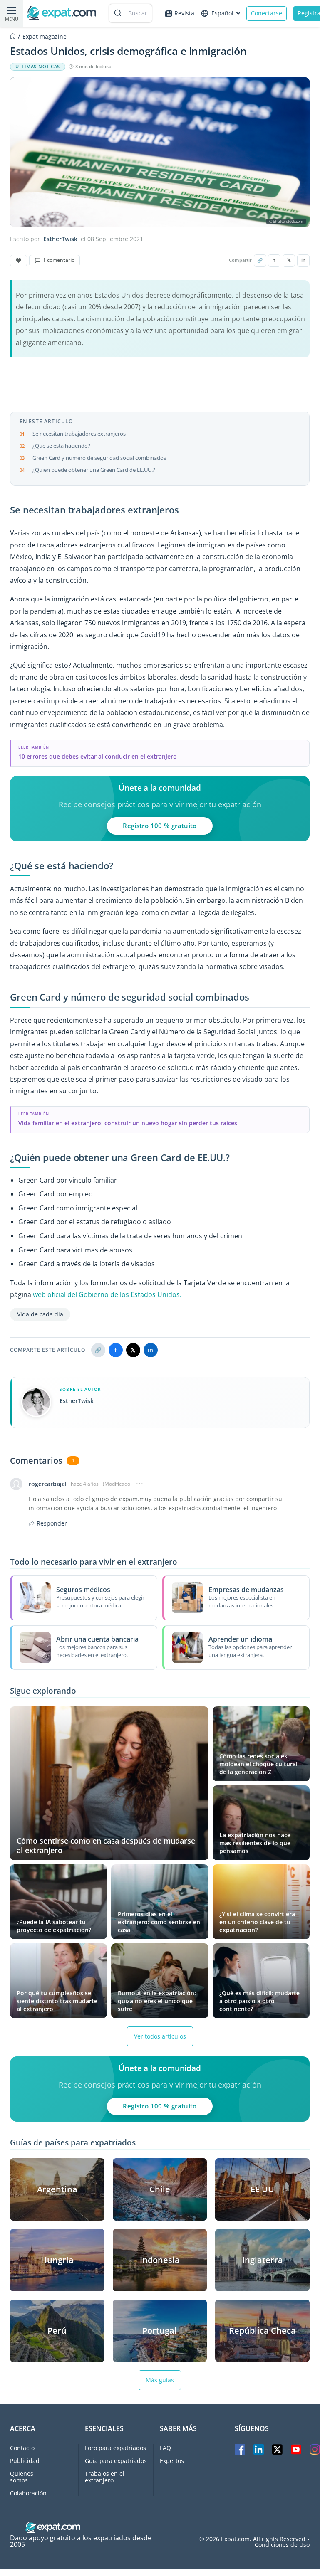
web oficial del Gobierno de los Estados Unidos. (107, 1294)
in (303, 260)
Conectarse (267, 13)
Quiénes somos (22, 2477)
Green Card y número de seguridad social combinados (99, 458)
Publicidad (25, 2461)
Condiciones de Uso (282, 2545)
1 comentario (59, 260)
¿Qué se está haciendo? (61, 446)
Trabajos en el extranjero (105, 2477)
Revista (184, 13)
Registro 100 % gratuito (160, 826)
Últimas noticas (38, 67)
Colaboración (28, 2493)
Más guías (160, 2380)
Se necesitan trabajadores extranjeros (79, 434)
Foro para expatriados (115, 2448)
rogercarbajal (48, 1484)
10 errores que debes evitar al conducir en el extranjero (98, 756)
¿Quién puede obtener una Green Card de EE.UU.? (94, 470)
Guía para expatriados (116, 2461)
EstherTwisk (60, 239)
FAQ (165, 2448)
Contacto (22, 2448)
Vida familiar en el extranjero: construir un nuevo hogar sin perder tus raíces (128, 1123)
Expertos (172, 2461)
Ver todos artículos (160, 2036)
